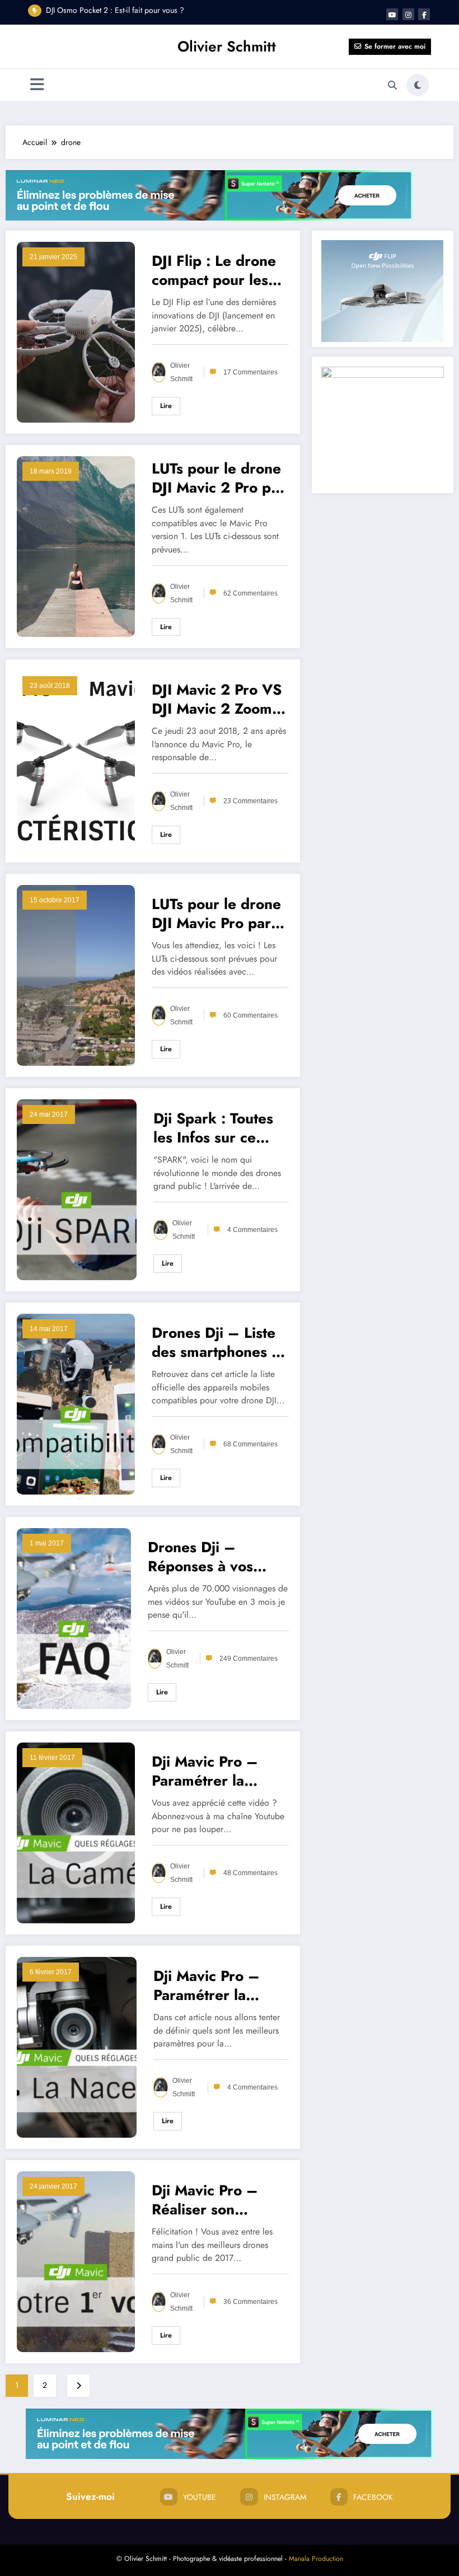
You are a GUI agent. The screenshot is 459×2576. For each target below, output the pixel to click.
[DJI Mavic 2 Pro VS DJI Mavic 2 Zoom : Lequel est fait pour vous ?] (76, 760)
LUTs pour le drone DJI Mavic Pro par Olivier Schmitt (216, 914)
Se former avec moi (395, 46)
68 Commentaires (250, 1444)
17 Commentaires (250, 372)
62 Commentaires (250, 593)
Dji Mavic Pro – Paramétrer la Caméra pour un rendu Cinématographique (219, 1771)
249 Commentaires (249, 1659)
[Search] (392, 85)
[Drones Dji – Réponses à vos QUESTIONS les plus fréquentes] (74, 1617)
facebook (373, 2497)
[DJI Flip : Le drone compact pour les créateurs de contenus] (76, 331)
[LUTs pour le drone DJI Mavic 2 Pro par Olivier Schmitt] (76, 545)
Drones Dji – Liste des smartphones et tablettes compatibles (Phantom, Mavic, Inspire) (218, 1342)
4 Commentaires (252, 1230)
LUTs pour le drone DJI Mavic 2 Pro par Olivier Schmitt (218, 478)
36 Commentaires (250, 2302)
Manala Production (316, 2559)
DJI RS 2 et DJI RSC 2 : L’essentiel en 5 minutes (122, 10)
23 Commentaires (250, 801)
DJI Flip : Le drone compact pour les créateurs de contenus (214, 270)
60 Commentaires (250, 1015)
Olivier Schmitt (227, 46)
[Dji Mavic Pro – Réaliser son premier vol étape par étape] (76, 2260)
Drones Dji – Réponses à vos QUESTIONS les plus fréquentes (203, 1557)
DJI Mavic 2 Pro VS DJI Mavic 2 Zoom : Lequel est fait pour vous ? (218, 699)
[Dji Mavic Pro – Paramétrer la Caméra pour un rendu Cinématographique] (76, 1832)
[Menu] (37, 85)
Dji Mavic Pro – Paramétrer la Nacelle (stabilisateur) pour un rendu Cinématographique (220, 1985)
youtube (200, 2497)
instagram (285, 2497)
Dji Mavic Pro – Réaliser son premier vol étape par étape (212, 2200)
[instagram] (408, 14)
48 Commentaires (250, 1873)
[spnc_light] (418, 85)
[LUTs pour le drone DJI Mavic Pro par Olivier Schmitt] (76, 974)
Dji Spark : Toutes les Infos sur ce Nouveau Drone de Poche (218, 1128)
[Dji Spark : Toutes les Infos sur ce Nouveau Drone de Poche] (77, 1188)
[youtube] (392, 14)
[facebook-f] (424, 14)
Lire (166, 406)
